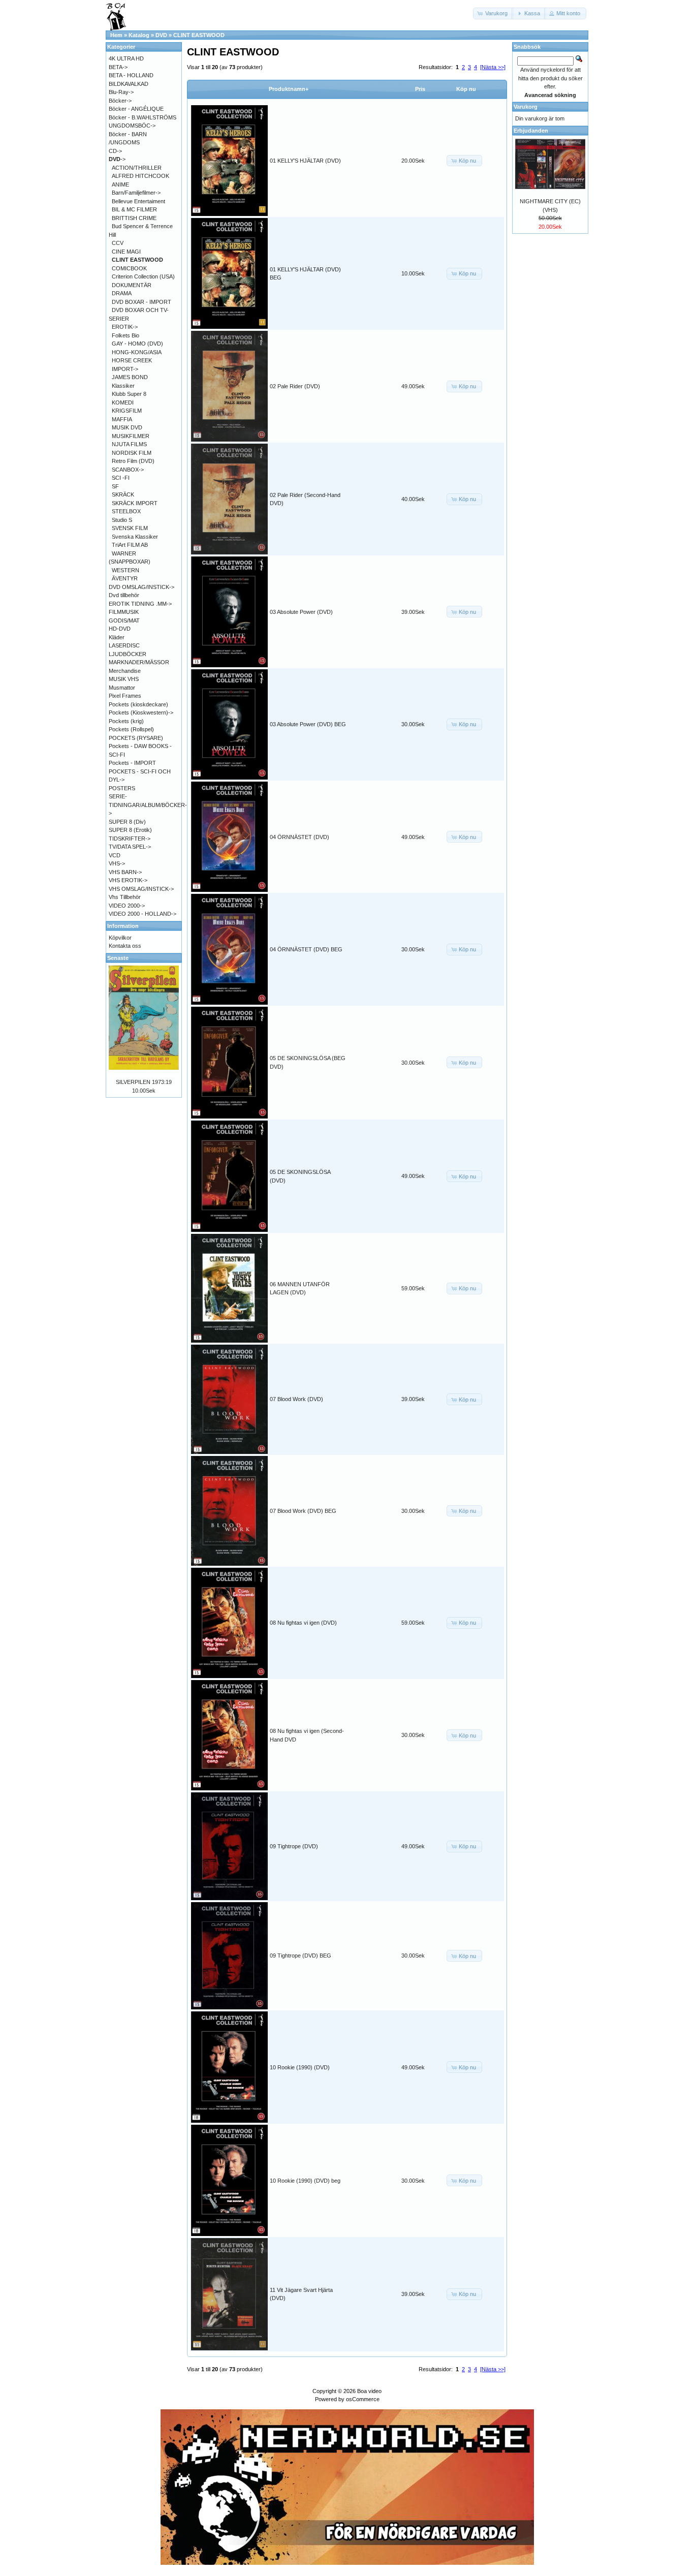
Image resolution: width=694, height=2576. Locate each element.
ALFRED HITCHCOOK (140, 176)
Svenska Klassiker (135, 537)
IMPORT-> (125, 369)
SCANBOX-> (128, 470)
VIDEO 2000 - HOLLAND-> (143, 914)
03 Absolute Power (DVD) (301, 612)
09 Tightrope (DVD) (294, 1846)
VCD (115, 855)
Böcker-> (120, 101)
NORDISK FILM (132, 453)
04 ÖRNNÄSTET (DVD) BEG (306, 949)
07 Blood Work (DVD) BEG (303, 1511)
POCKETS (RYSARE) (136, 738)
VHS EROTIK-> (128, 880)
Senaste (118, 958)
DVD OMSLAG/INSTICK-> (141, 587)
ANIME (120, 184)
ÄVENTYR (125, 578)
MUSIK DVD (127, 427)
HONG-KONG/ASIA (137, 352)
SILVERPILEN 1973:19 (144, 1082)
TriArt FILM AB (130, 545)
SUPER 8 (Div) (127, 822)
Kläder (117, 637)
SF (115, 486)
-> (117, 159)
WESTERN (125, 570)
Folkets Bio (125, 335)
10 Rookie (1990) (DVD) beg (305, 2181)
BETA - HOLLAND (131, 75)
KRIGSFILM (127, 411)
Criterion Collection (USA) (143, 276)
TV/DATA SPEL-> (130, 847)
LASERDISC (124, 645)
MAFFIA (122, 419)
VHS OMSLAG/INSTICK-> (141, 889)
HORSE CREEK (132, 360)
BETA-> (118, 67)
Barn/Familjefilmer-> (136, 193)
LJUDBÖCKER (128, 654)
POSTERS (122, 788)
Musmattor (122, 688)
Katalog (139, 35)
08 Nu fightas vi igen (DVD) (303, 1623)
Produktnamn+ (289, 89)
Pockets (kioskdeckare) (138, 704)
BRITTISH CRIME (134, 218)
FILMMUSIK (124, 612)
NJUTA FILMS (129, 444)
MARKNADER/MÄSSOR (139, 662)
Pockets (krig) (126, 721)
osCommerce (363, 2399)
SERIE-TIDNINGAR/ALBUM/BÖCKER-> (148, 805)
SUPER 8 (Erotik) (130, 830)
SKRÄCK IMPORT (135, 503)
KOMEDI (123, 402)
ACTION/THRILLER (137, 168)
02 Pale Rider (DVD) (295, 386)
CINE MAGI (126, 252)
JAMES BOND (130, 377)
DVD (161, 35)
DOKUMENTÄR (132, 285)
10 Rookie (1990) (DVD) (300, 2067)
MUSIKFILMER (131, 436)
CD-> (115, 151)
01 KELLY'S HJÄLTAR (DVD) (305, 161)
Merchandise (125, 671)
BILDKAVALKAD (129, 84)
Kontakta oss (125, 946)
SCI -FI (121, 478)
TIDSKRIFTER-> (130, 839)
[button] (493, 13)
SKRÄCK (123, 494)
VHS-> (117, 863)
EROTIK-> (125, 327)
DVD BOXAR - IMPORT (141, 302)
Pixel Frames (125, 696)
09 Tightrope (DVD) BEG (301, 1956)
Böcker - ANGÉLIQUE (136, 109)
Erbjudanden (531, 131)
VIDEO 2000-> (127, 906)
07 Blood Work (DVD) (296, 1399)
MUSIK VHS (124, 679)
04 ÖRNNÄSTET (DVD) (299, 837)
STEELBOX (126, 511)
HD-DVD (120, 629)
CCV (118, 243)
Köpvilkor (120, 938)
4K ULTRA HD (126, 58)
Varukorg (526, 107)
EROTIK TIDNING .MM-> (140, 604)
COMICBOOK (129, 268)
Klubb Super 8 (129, 394)
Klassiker (123, 386)
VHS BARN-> (125, 872)
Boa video (369, 2391)
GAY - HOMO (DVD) (137, 344)
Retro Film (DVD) (133, 461)
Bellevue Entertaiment (138, 201)
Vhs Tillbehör (125, 897)
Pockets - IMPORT (132, 763)
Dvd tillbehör (124, 595)
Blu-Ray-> (121, 92)
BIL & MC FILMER (134, 209)
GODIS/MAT (124, 620)
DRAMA (122, 293)
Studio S (122, 520)
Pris (420, 89)
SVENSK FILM (130, 528)
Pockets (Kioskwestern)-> (141, 712)
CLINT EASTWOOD (199, 35)
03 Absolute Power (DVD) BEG (308, 724)
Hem (116, 35)
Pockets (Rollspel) (131, 729)
